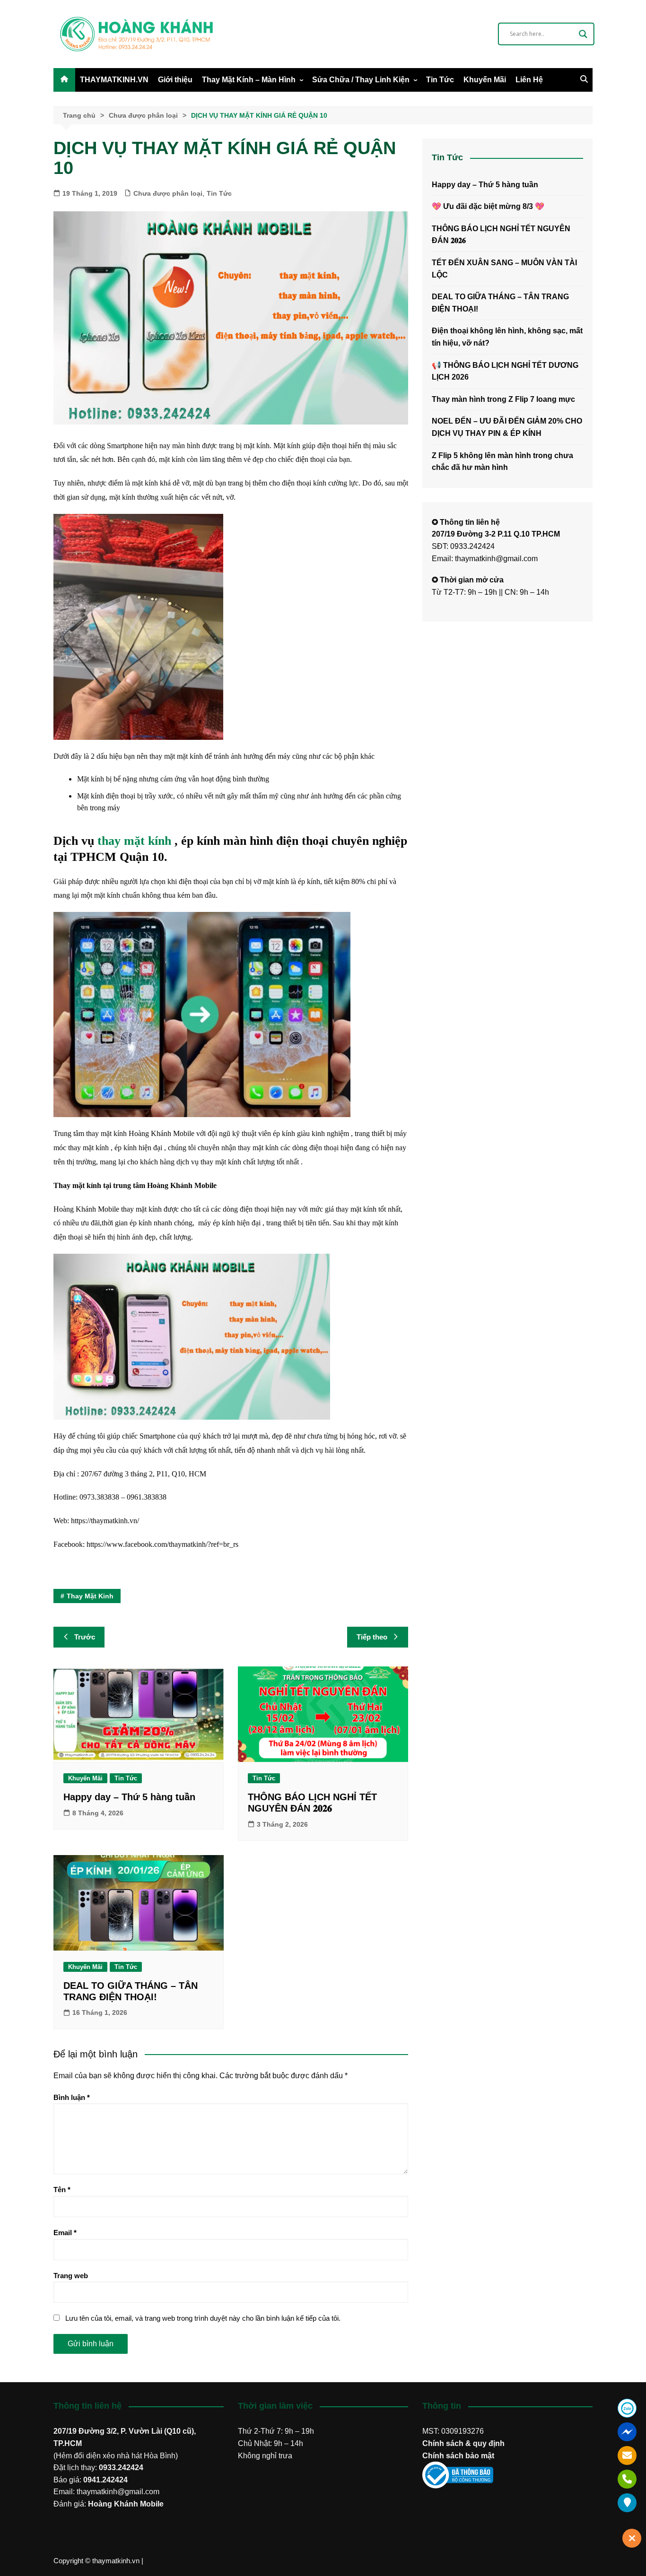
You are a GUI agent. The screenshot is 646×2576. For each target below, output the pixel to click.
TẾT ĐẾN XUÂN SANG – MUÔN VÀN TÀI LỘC (504, 269)
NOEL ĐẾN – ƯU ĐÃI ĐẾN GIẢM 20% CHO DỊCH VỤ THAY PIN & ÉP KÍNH (507, 427)
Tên (62, 2190)
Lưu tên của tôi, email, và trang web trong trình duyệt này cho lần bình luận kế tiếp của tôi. (203, 2318)
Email (65, 2233)
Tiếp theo (372, 1637)
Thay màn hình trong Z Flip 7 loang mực (503, 399)
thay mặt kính (134, 841)
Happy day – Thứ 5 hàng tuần (129, 1797)
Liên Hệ (529, 80)
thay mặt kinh (90, 1596)
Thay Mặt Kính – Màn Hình (249, 80)
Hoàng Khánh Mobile (126, 2504)
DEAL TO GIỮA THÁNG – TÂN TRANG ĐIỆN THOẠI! (500, 303)
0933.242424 (121, 2468)
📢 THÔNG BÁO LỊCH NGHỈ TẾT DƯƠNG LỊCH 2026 (505, 371)
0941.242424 (105, 2480)
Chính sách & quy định (463, 2443)
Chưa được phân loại (168, 193)
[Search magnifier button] (583, 34)
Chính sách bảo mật (458, 2456)
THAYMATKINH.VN (114, 80)
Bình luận (72, 2097)
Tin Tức (440, 80)
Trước (85, 1637)
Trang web (71, 2276)
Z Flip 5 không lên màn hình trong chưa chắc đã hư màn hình (502, 462)
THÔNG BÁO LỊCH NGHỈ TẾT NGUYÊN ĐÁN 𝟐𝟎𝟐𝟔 (501, 235)
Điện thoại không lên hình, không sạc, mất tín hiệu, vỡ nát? (507, 337)
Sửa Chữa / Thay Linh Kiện (361, 80)
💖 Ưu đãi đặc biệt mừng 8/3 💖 (488, 206)
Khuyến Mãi (485, 80)
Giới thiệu (175, 80)
